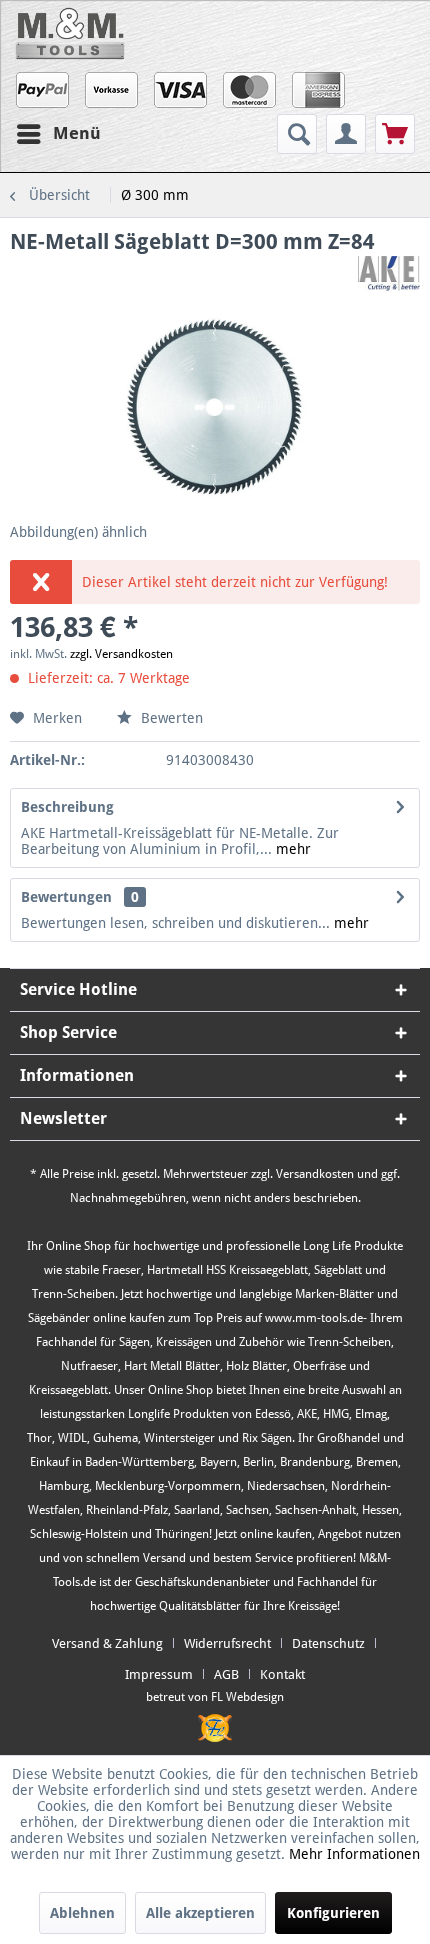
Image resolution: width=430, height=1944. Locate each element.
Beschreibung (67, 807)
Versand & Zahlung (107, 1643)
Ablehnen (82, 1913)
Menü (77, 133)
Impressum (159, 1674)
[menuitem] (299, 134)
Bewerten (170, 718)
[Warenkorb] (395, 134)
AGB (226, 1674)
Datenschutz (328, 1643)
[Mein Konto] (346, 134)
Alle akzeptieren (200, 1913)
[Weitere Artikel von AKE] (389, 273)
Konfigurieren (333, 1913)
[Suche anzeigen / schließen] (297, 134)
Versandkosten (315, 1174)
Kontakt (282, 1674)
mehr (291, 849)
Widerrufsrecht (227, 1643)
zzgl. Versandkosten (121, 654)
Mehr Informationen (354, 1854)
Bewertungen (66, 897)
